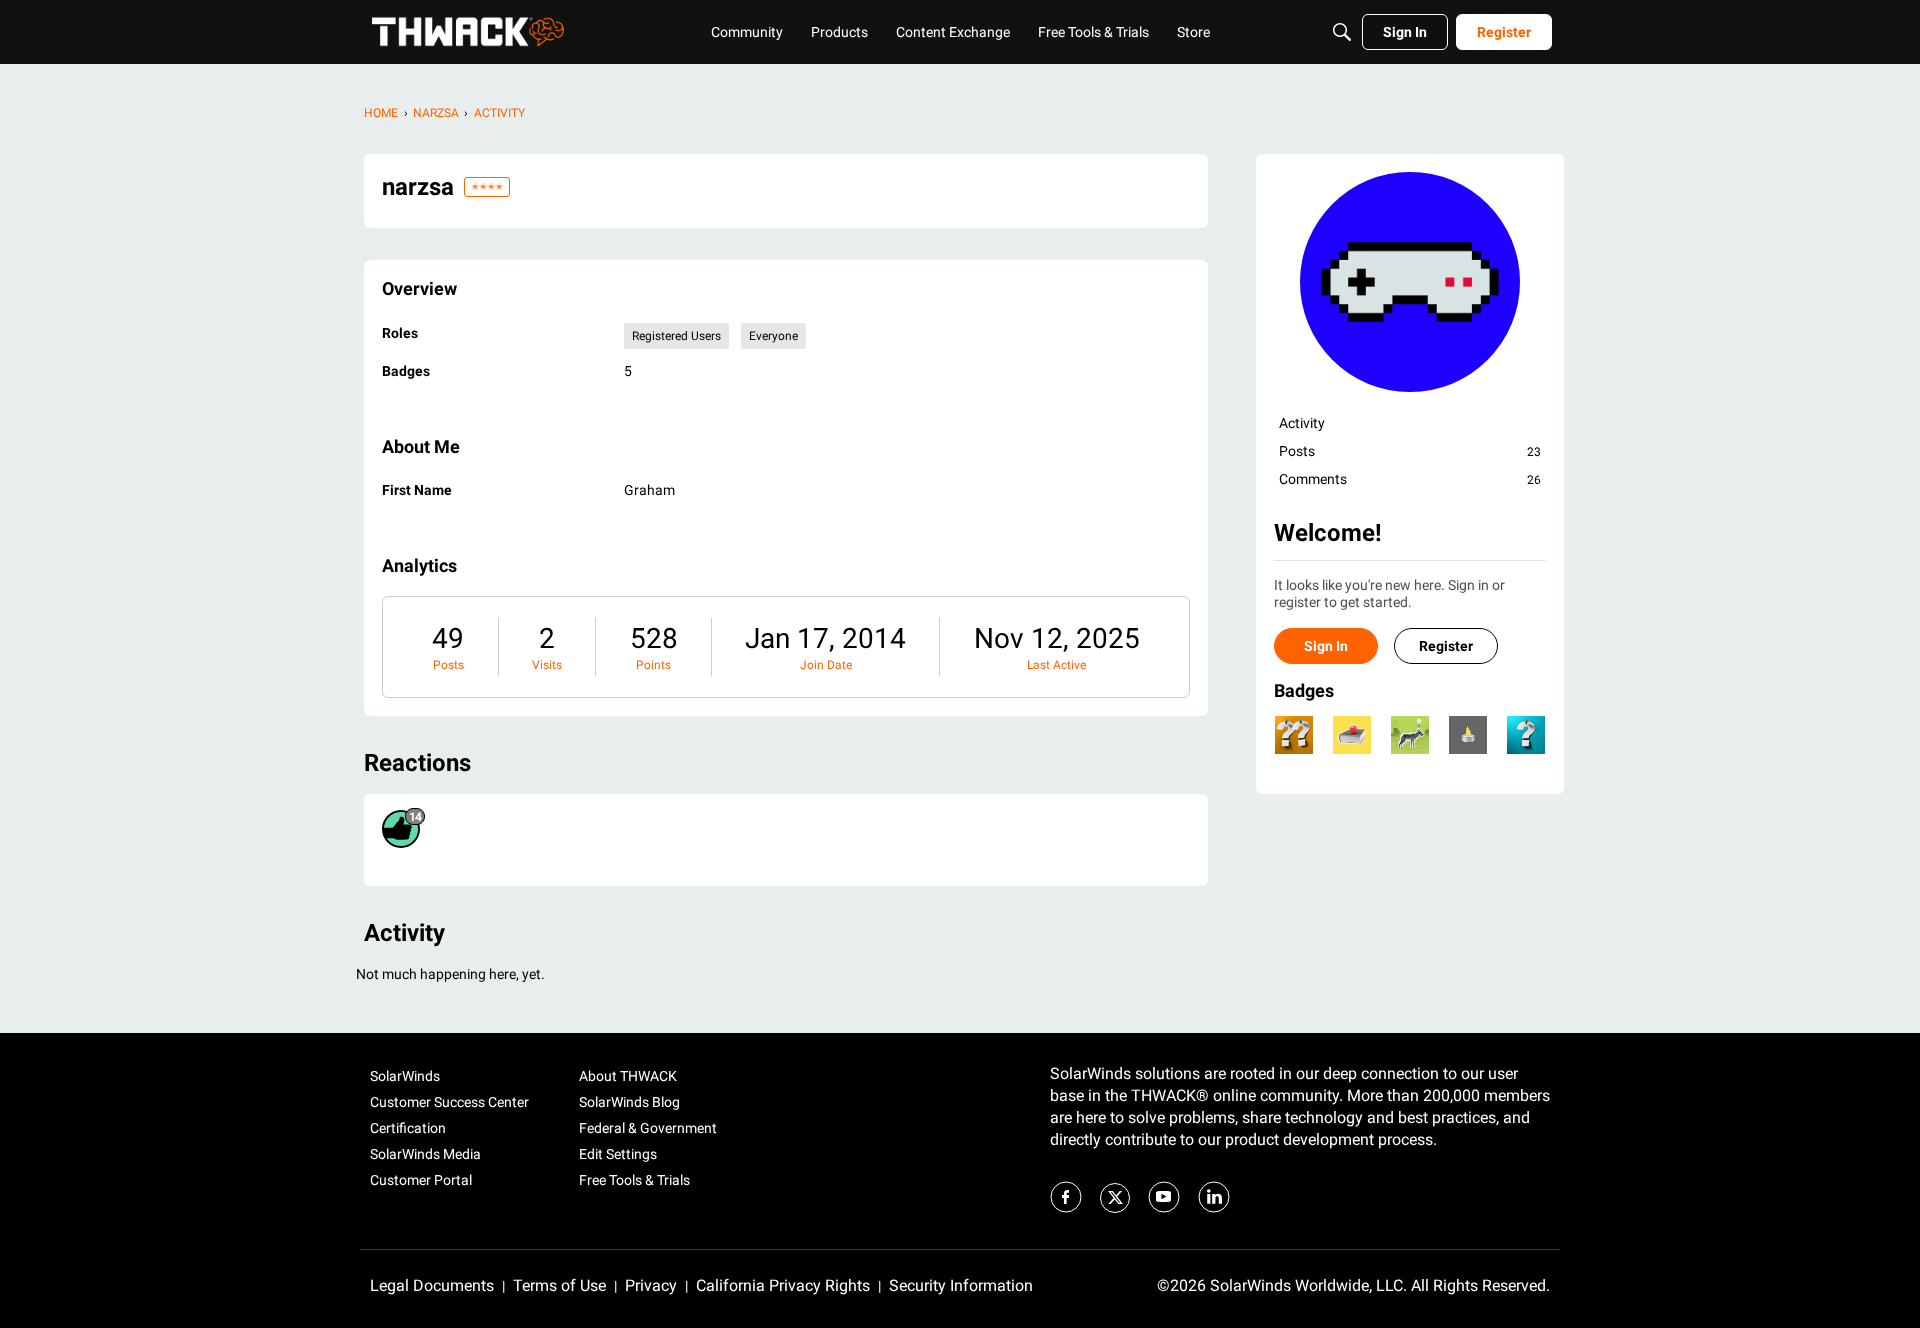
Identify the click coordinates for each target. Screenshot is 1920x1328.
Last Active (1056, 665)
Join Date (826, 665)
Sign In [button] (1326, 646)
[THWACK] (468, 32)
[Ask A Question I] (1526, 735)
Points (653, 665)
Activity (1302, 423)
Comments (1410, 479)
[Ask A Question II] (1294, 735)
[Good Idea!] (1410, 735)
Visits (547, 665)
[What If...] (1468, 735)
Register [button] (1446, 646)
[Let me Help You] (1352, 735)
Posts (448, 665)
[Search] (1342, 32)
